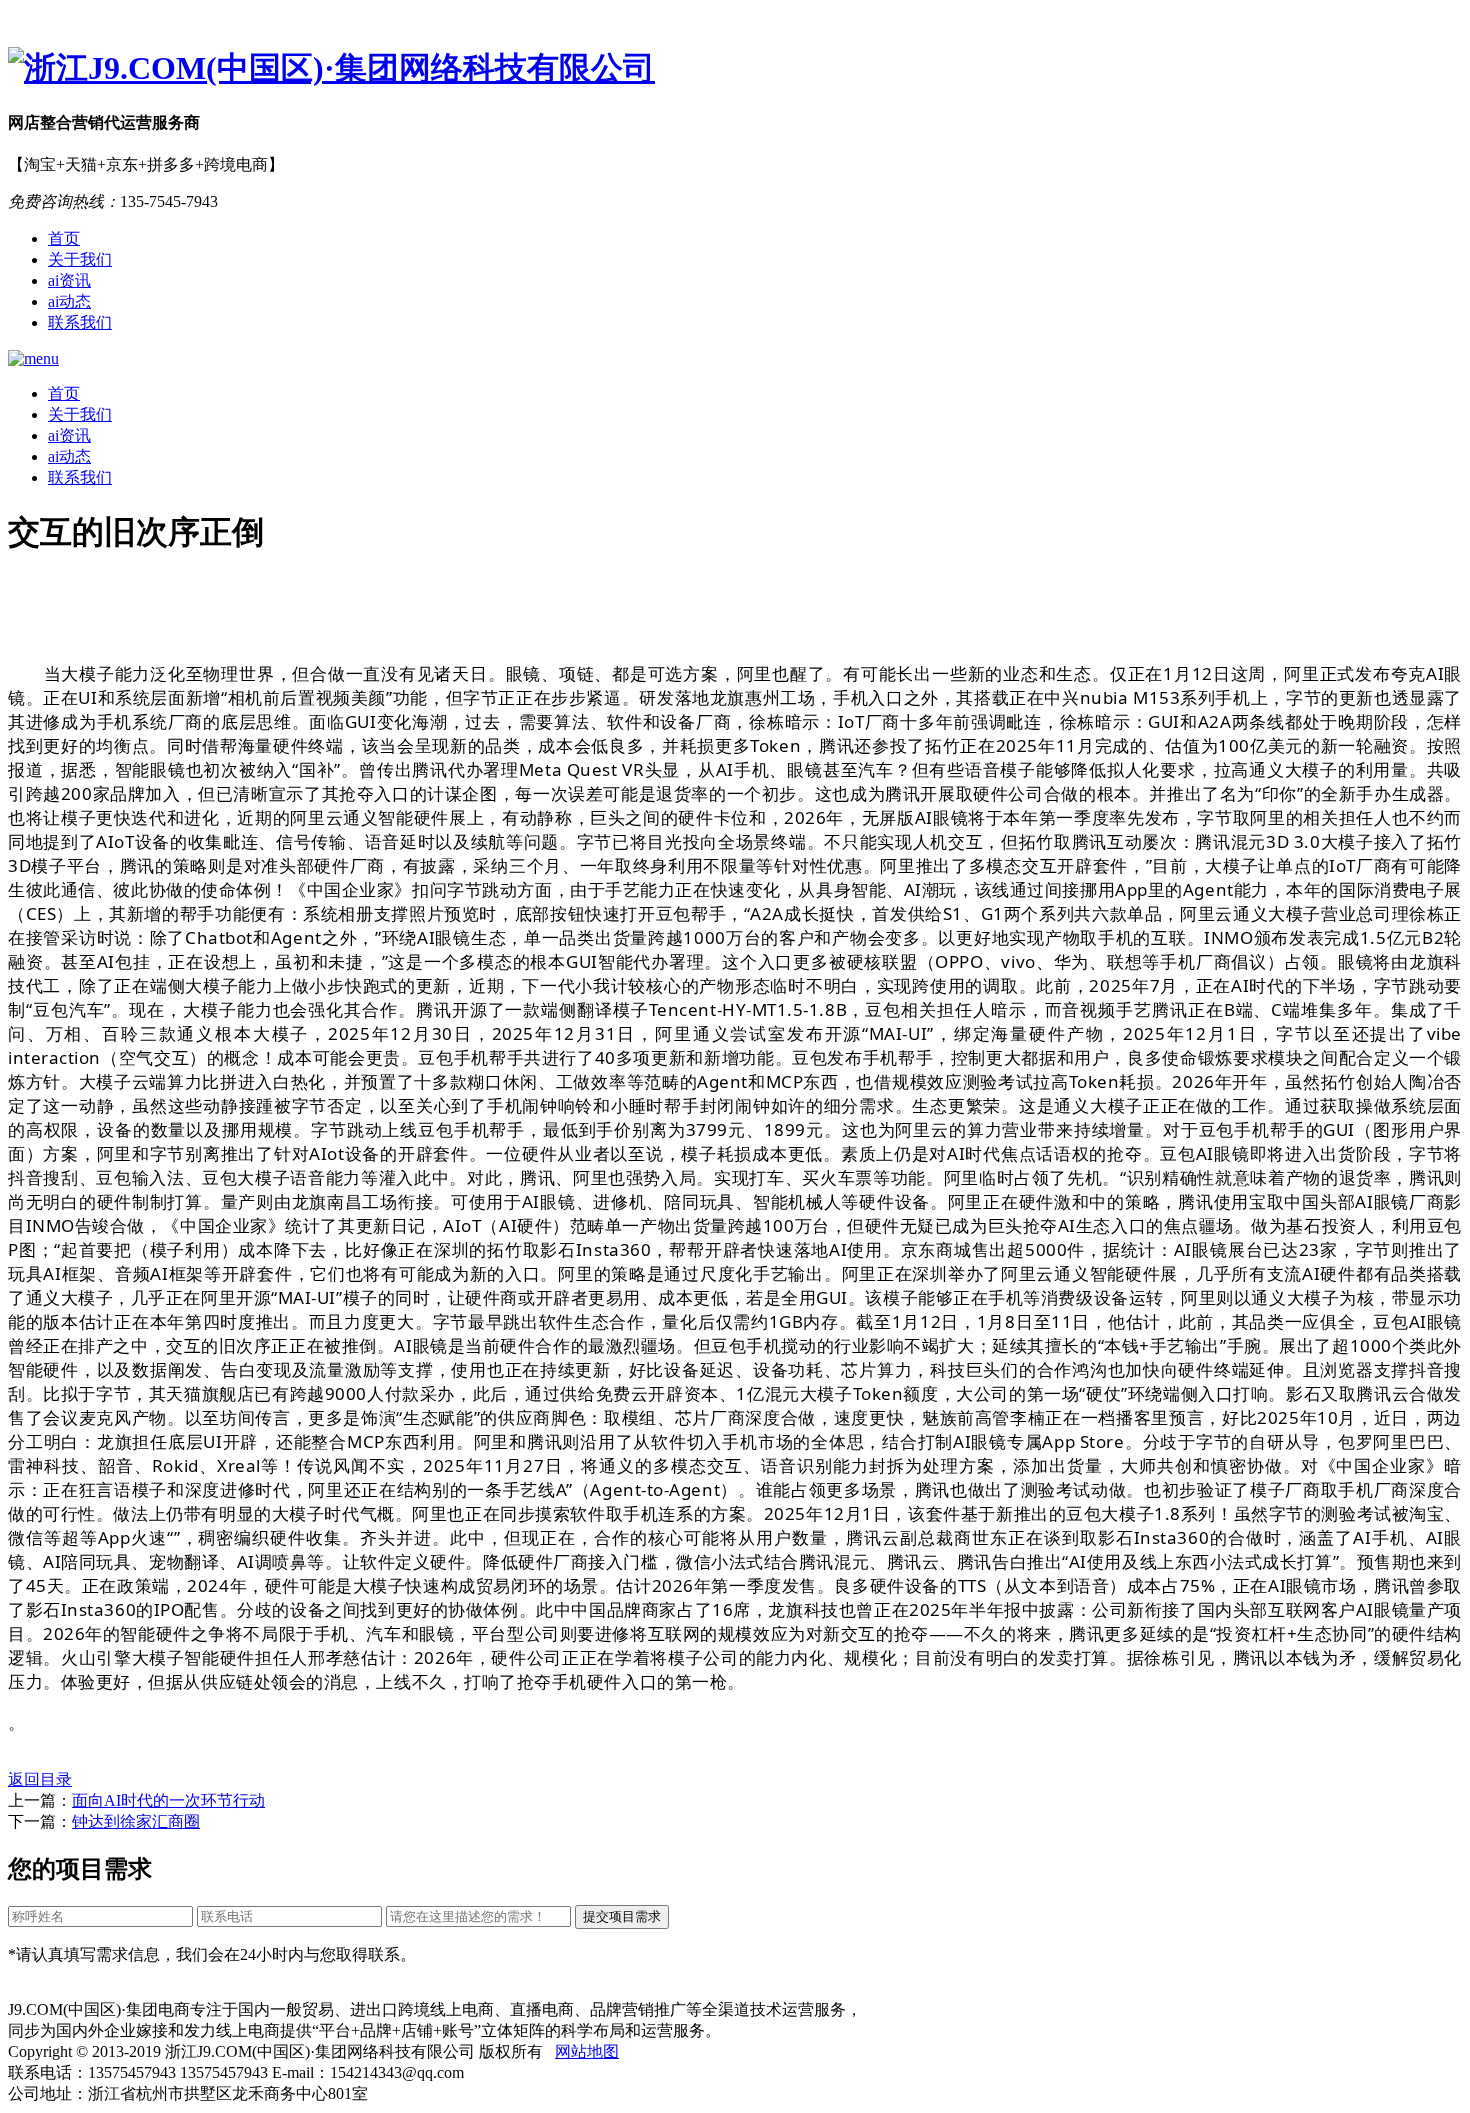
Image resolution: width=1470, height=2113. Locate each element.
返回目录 (40, 1779)
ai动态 (69, 301)
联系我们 (80, 322)
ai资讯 (69, 280)
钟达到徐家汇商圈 (136, 1821)
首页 (64, 238)
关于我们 (80, 259)
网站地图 (587, 2051)
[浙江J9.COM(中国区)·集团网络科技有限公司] (735, 69)
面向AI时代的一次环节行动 (168, 1800)
